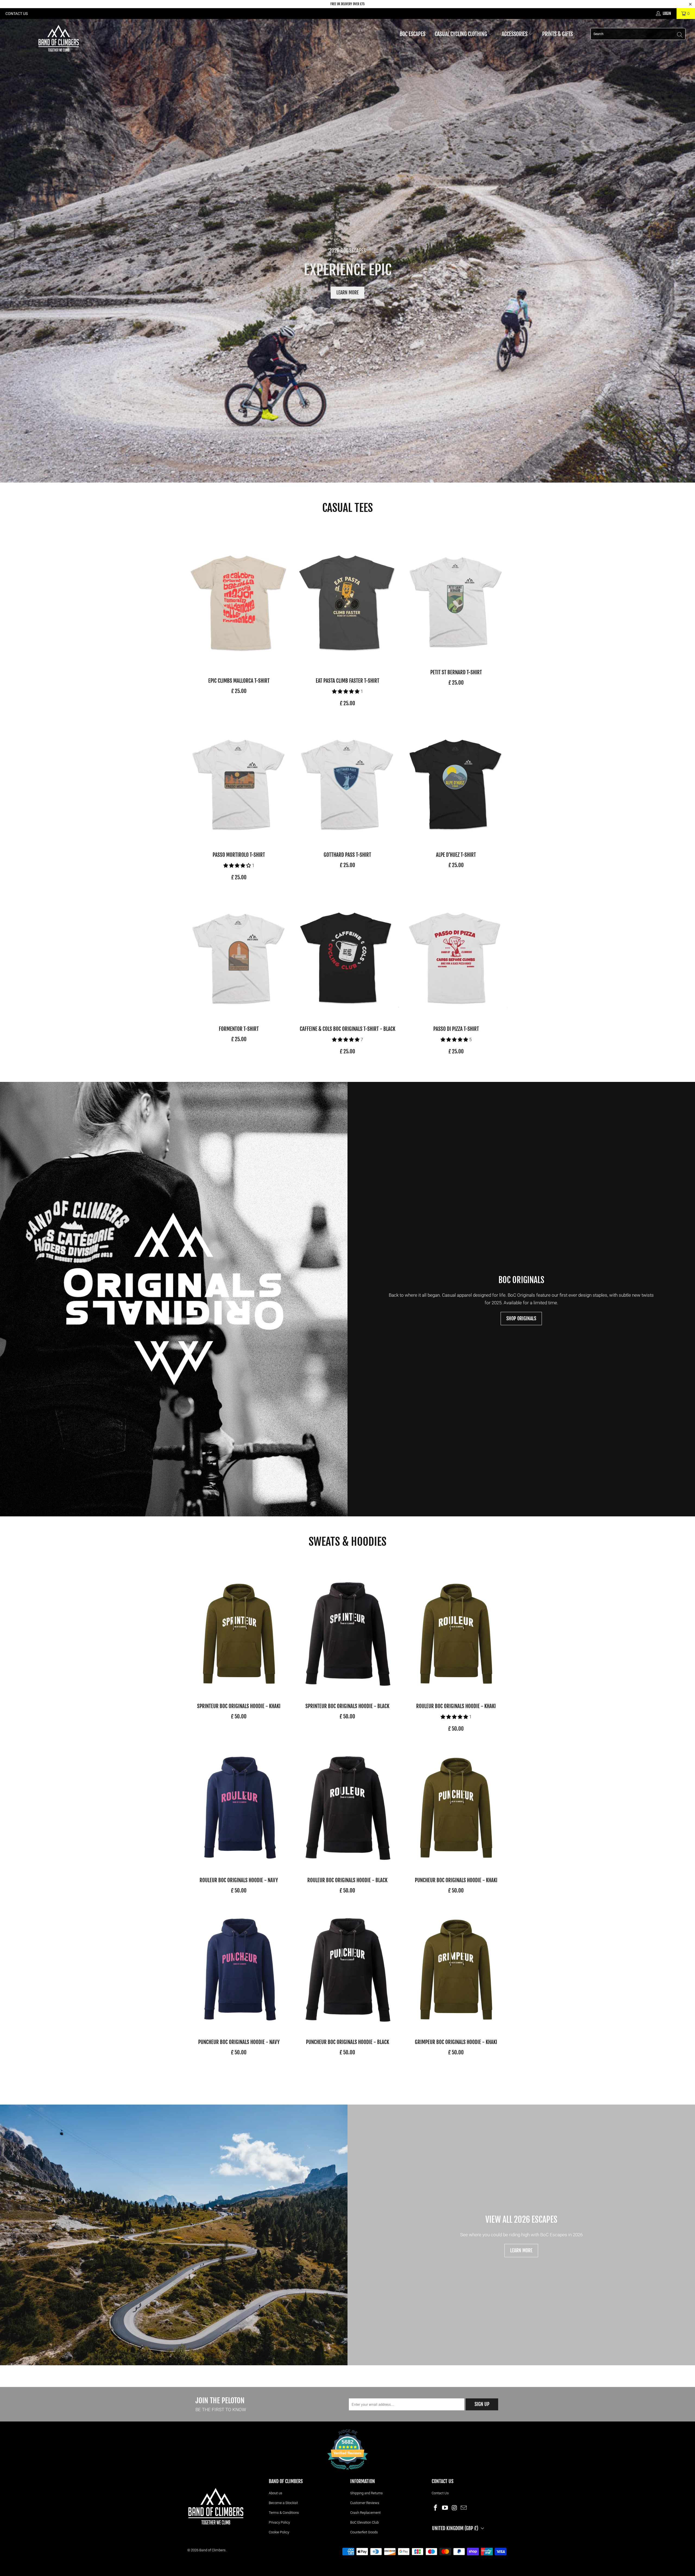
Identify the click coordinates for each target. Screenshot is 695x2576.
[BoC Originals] (174, 1299)
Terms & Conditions (284, 2513)
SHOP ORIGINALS (521, 1318)
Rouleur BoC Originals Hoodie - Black (347, 1807)
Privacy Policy (279, 2522)
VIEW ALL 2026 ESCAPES (521, 2220)
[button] (346, 691)
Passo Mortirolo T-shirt (239, 782)
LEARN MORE (347, 292)
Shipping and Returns (367, 2493)
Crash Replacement (365, 2513)
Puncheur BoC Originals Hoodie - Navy (239, 1969)
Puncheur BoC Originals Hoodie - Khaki (456, 1807)
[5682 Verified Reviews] (347, 2471)
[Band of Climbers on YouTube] (445, 2508)
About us (276, 2493)
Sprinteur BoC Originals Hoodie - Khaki (239, 1633)
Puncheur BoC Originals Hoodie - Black (347, 1969)
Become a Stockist (283, 2503)
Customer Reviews (365, 2503)
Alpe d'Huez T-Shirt (456, 782)
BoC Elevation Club (364, 2522)
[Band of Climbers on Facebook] (436, 2508)
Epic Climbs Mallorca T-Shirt (239, 604)
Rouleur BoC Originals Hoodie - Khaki (456, 1633)
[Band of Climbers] (58, 38)
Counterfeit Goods (364, 2532)
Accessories (515, 34)
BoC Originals (521, 1280)
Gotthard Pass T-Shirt (347, 782)
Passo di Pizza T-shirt (456, 956)
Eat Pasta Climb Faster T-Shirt (347, 604)
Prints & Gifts (558, 34)
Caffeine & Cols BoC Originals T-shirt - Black (347, 956)
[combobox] (638, 34)
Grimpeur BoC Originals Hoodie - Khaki (456, 1969)
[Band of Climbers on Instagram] (454, 2508)
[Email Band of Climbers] (464, 2508)
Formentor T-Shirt (239, 956)
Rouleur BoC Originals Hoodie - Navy (239, 1807)
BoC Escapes (413, 34)
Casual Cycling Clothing (461, 34)
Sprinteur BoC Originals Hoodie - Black (347, 1633)
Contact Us (17, 14)
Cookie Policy (279, 2532)
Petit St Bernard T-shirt (456, 599)
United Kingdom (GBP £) (455, 2528)
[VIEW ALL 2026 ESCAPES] (174, 2235)
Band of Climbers (212, 2550)
